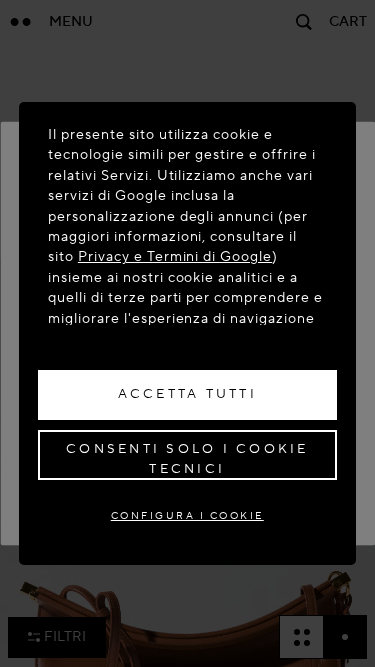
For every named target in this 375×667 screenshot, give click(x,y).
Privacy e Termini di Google (175, 256)
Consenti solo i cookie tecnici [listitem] (187, 459)
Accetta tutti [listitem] (187, 394)
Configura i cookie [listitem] (187, 515)
